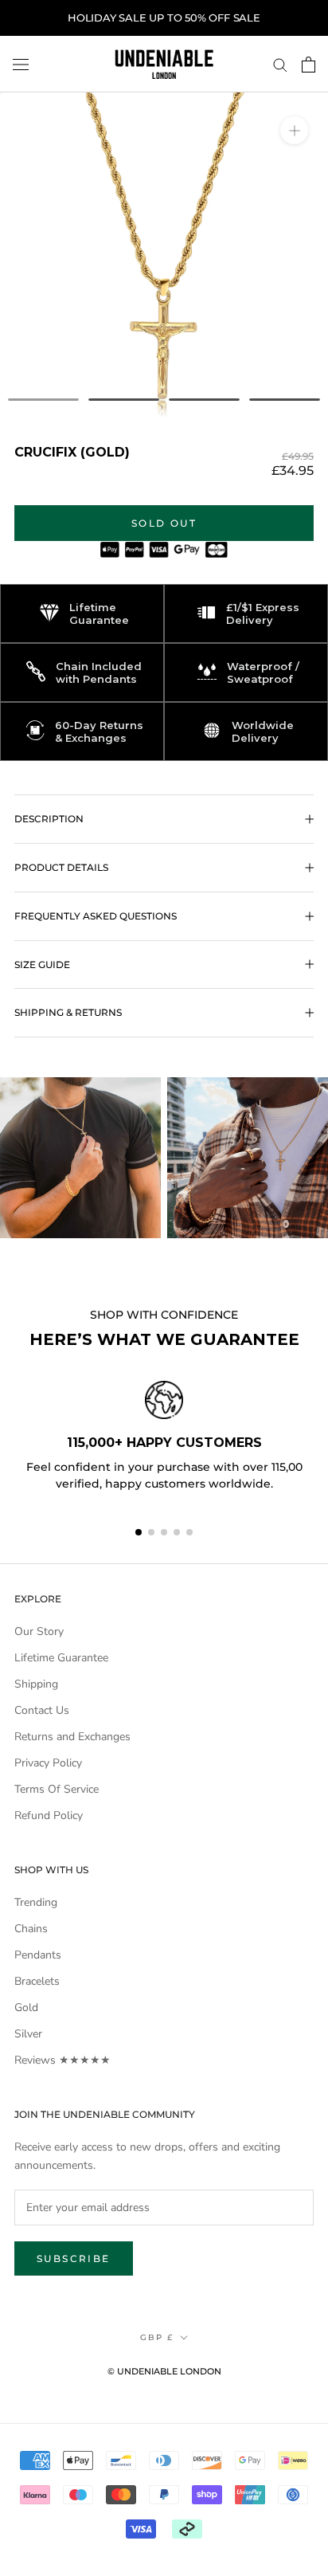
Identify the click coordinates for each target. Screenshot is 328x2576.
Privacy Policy (48, 1763)
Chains (31, 1929)
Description (49, 819)
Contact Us (42, 1710)
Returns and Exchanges (72, 1737)
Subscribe (74, 2258)
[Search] (280, 64)
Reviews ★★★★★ (62, 2060)
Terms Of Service (57, 1789)
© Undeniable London (164, 2371)
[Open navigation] (21, 64)
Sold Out (164, 523)
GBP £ (157, 2337)
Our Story (39, 1631)
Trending (36, 1902)
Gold (26, 2007)
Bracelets (37, 1981)
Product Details (61, 867)
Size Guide (42, 965)
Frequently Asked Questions (96, 916)
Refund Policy (49, 1815)
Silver (28, 2034)
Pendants (38, 1955)
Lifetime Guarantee (61, 1658)
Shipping (36, 1684)
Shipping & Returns (68, 1012)
